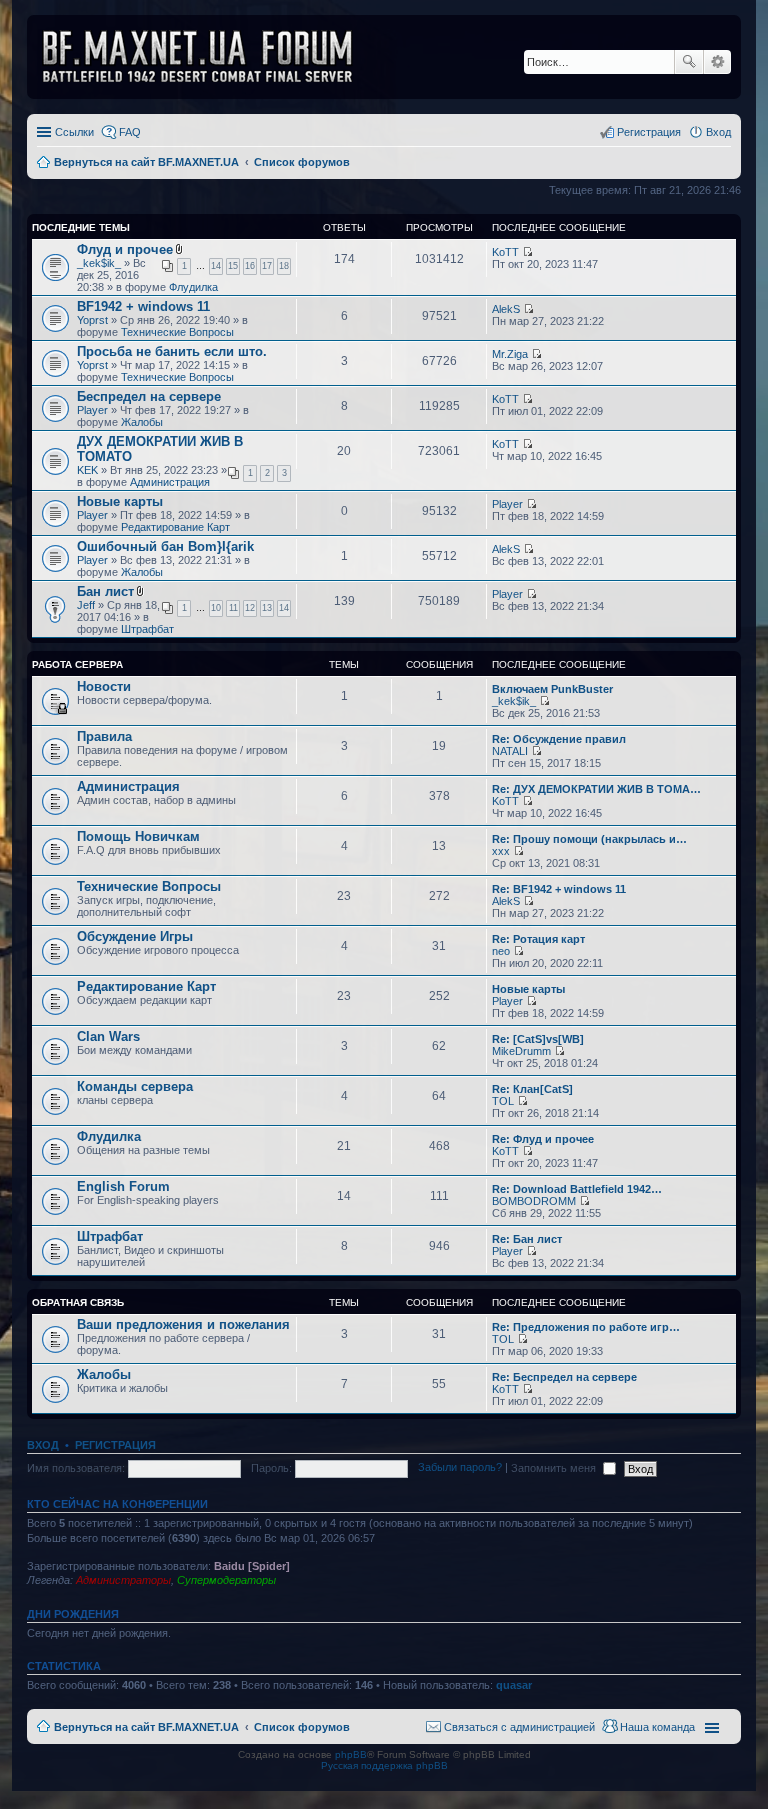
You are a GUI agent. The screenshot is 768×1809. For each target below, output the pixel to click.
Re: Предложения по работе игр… (586, 1327)
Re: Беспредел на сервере (564, 1377)
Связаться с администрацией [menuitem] (519, 1727)
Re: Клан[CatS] (532, 1089)
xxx (501, 851)
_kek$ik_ (99, 263)
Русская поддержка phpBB (384, 1765)
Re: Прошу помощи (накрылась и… (589, 839)
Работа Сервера (77, 664)
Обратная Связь (78, 1302)
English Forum (123, 1186)
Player (92, 410)
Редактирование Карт (175, 527)
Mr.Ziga (510, 354)
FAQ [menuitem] (130, 132)
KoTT (505, 252)
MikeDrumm (521, 1051)
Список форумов (302, 1727)
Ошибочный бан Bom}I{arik (165, 546)
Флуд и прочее (125, 249)
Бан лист (105, 591)
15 (233, 266)
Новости (104, 686)
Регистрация (115, 1445)
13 (267, 608)
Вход (43, 1445)
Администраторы (123, 1580)
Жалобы (142, 422)
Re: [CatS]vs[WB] (538, 1039)
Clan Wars (108, 1036)
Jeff (86, 605)
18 (284, 266)
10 (216, 608)
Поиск (689, 62)
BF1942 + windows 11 (143, 306)
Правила (104, 736)
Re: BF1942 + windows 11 (559, 889)
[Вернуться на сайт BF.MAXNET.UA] (210, 57)
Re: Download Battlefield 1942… (577, 1189)
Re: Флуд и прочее (543, 1139)
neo (501, 951)
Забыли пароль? (460, 1468)
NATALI (510, 751)
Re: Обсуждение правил (559, 739)
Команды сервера (135, 1086)
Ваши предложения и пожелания (183, 1324)
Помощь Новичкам (138, 836)
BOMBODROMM (534, 1201)
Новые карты (120, 501)
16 (250, 266)
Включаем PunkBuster (552, 689)
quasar (514, 1685)
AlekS (506, 309)
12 (250, 608)
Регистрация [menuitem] (649, 132)
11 (233, 608)
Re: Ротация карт (538, 939)
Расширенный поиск (717, 62)
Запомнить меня (555, 1468)
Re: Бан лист (527, 1239)
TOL (503, 1101)
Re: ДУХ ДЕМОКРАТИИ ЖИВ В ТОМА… (596, 789)
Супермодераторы (226, 1580)
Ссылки (74, 132)
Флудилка (193, 287)
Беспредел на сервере (149, 396)
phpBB (351, 1754)
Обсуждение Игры (135, 936)
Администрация (170, 482)
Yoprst (92, 320)
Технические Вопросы (177, 332)
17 (267, 266)
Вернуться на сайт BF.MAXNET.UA (146, 1727)
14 (216, 266)
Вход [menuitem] (718, 132)
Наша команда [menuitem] (657, 1727)
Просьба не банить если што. (172, 351)
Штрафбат (147, 629)
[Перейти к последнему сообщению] (527, 252)
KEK (87, 470)
